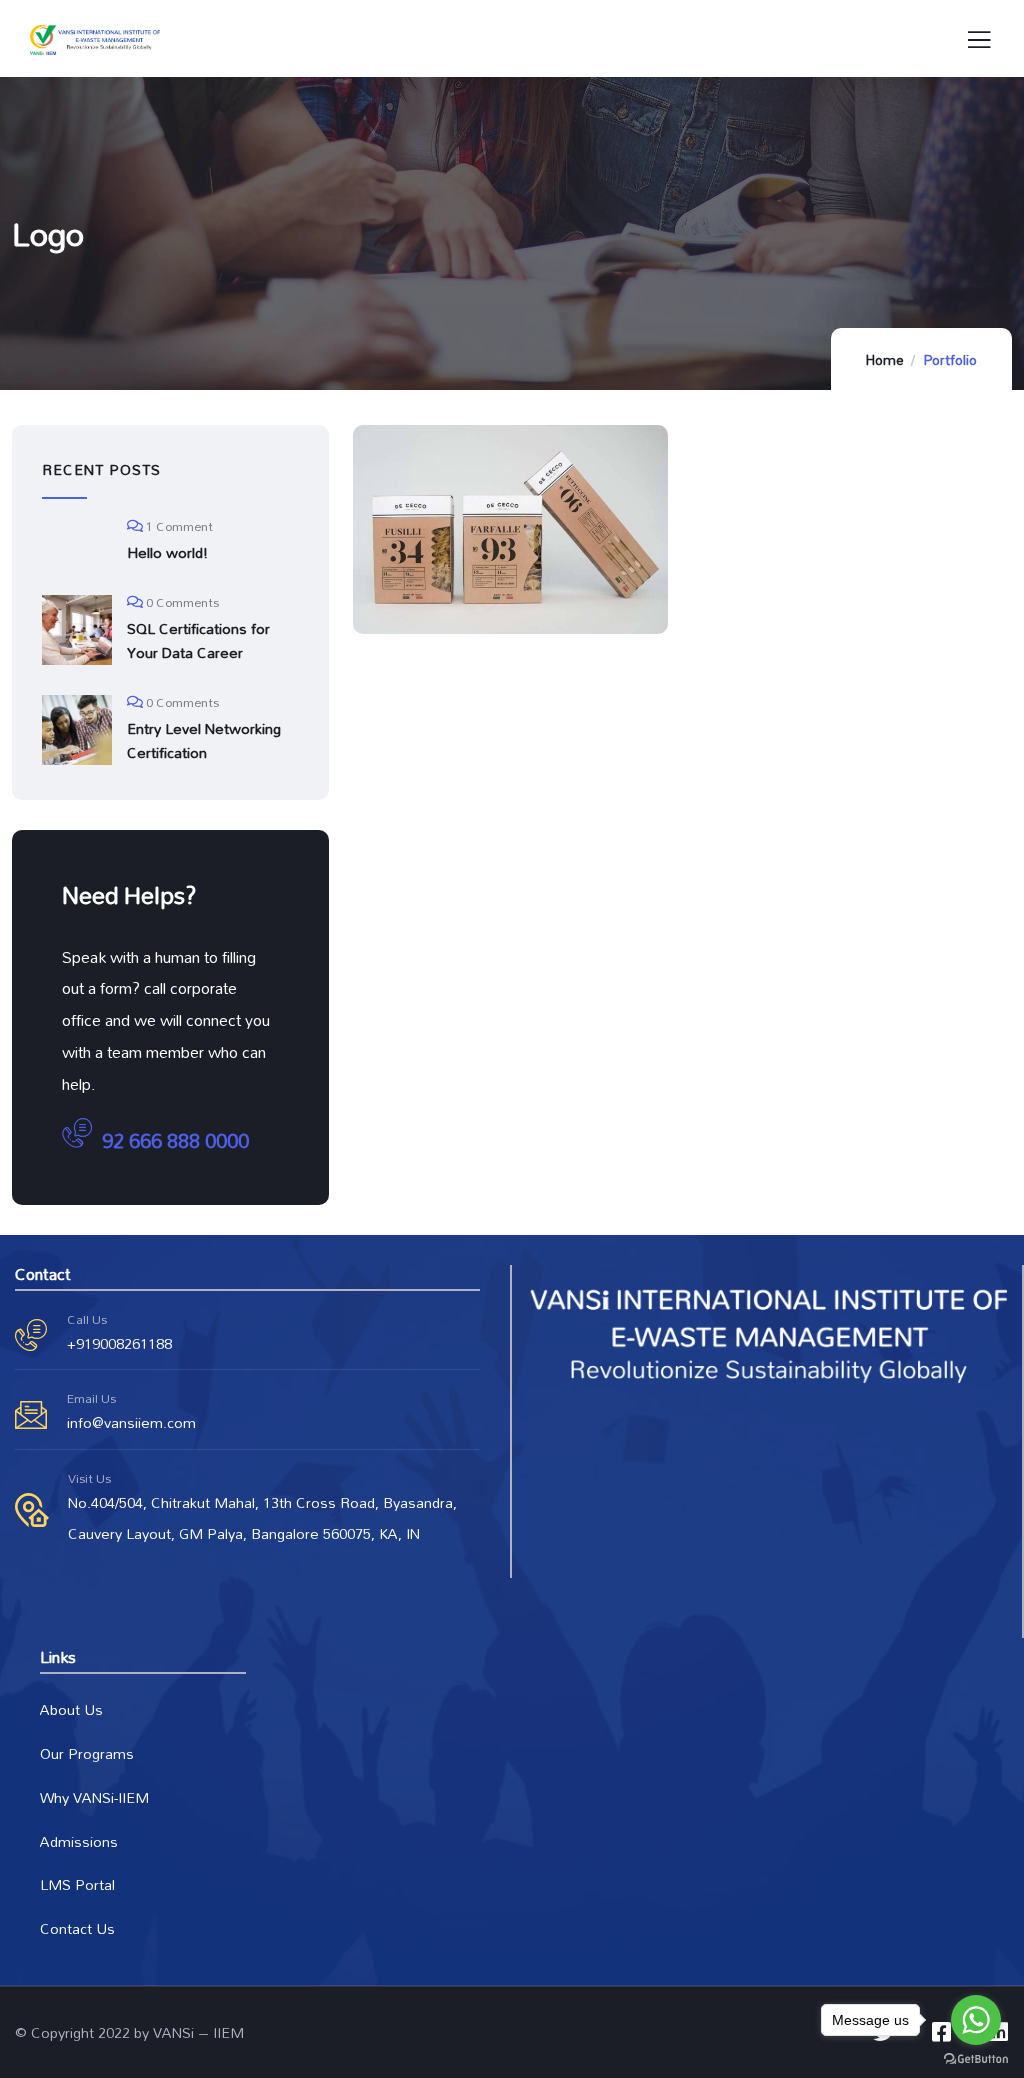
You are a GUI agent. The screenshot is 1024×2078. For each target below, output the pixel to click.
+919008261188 (119, 1343)
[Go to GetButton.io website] (976, 2058)
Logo (438, 534)
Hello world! (167, 553)
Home (885, 360)
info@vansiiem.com (131, 1422)
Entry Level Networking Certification (204, 741)
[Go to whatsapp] (976, 2020)
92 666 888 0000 (175, 1140)
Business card (475, 562)
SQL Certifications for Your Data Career (198, 641)
